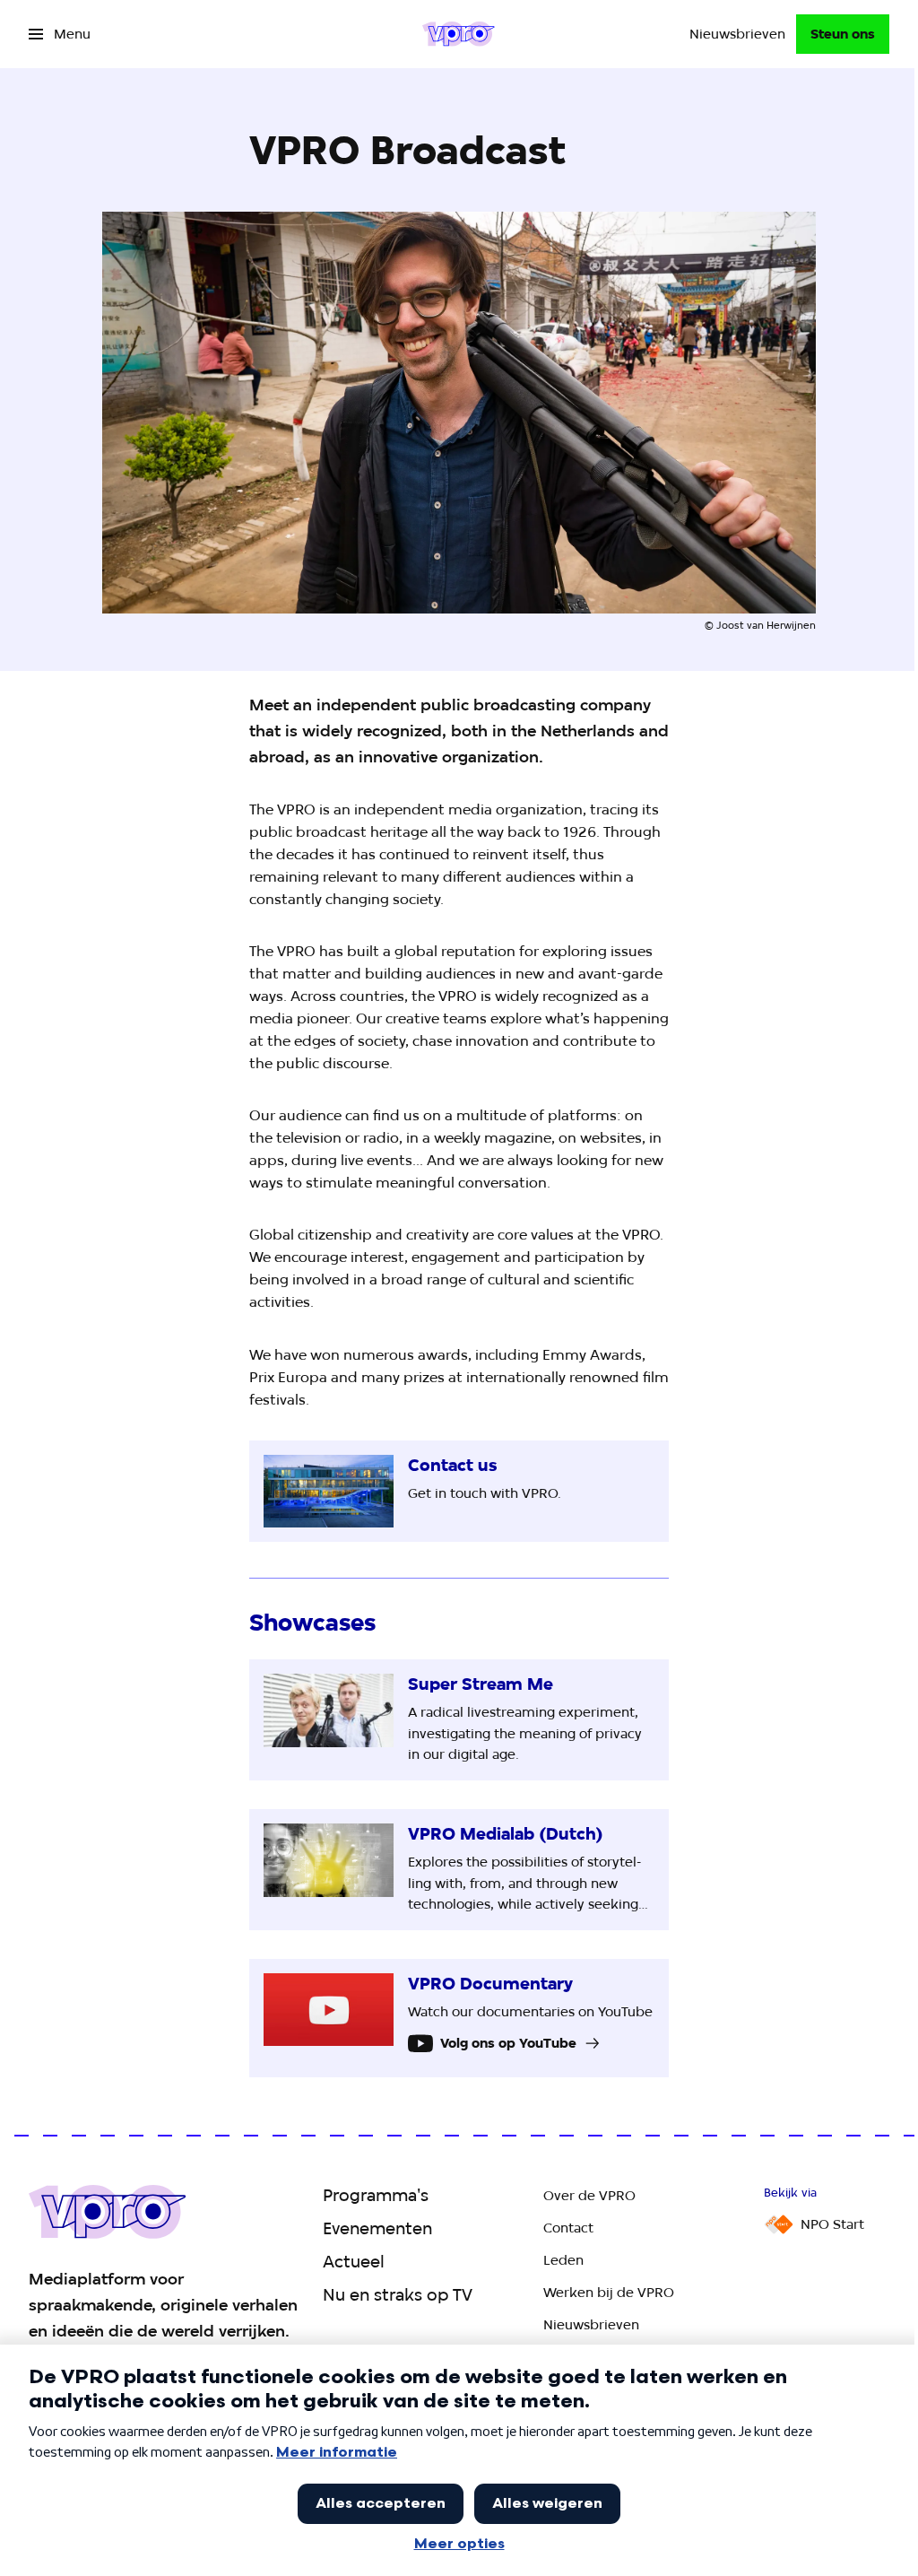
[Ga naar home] (459, 34)
